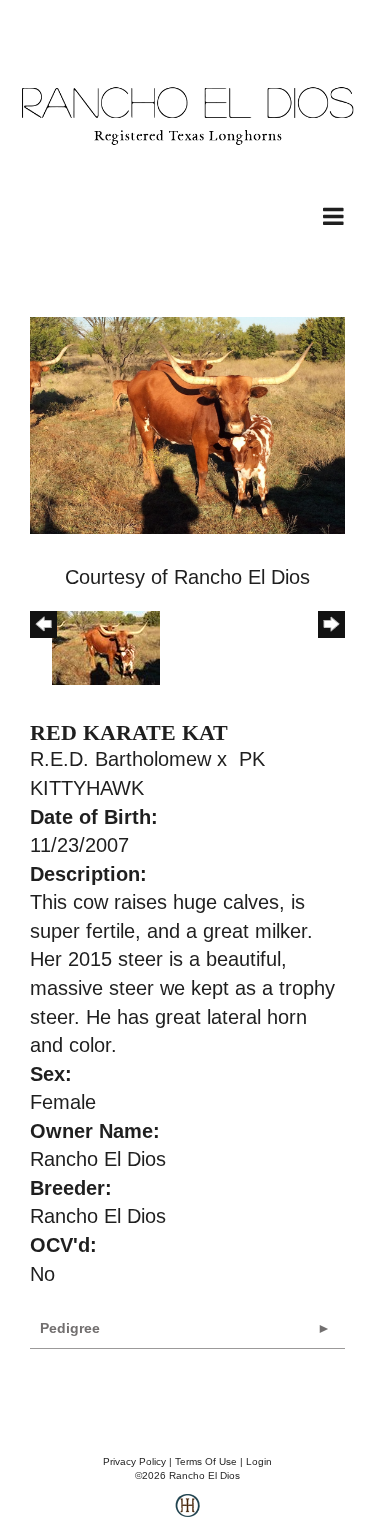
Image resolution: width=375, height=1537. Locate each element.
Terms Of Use (206, 1461)
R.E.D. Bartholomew (120, 759)
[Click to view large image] (187, 424)
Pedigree (70, 1328)
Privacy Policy (134, 1461)
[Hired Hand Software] (187, 1513)
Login (259, 1461)
